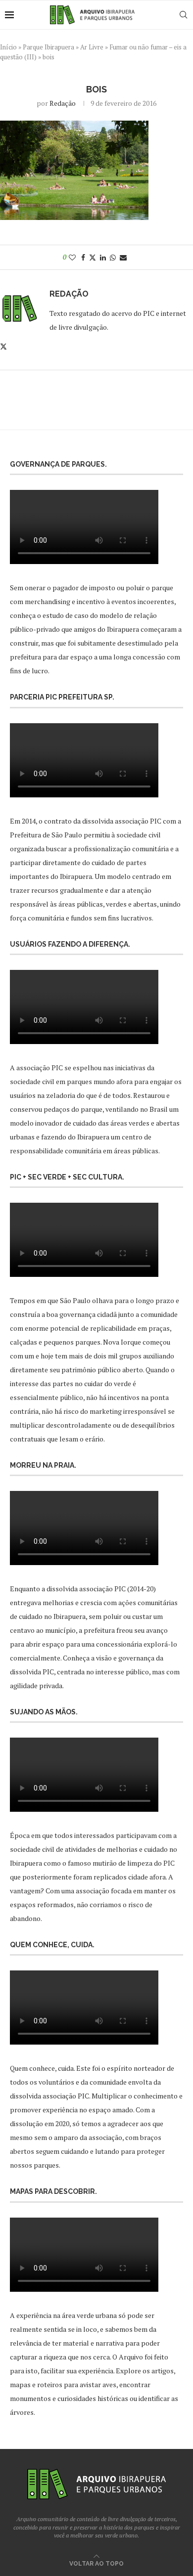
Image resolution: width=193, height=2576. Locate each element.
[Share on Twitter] (93, 257)
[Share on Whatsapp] (113, 257)
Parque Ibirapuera (48, 47)
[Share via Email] (123, 257)
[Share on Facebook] (83, 257)
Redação (63, 103)
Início (8, 47)
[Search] (183, 15)
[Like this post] (72, 257)
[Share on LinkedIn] (103, 257)
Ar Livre (92, 47)
